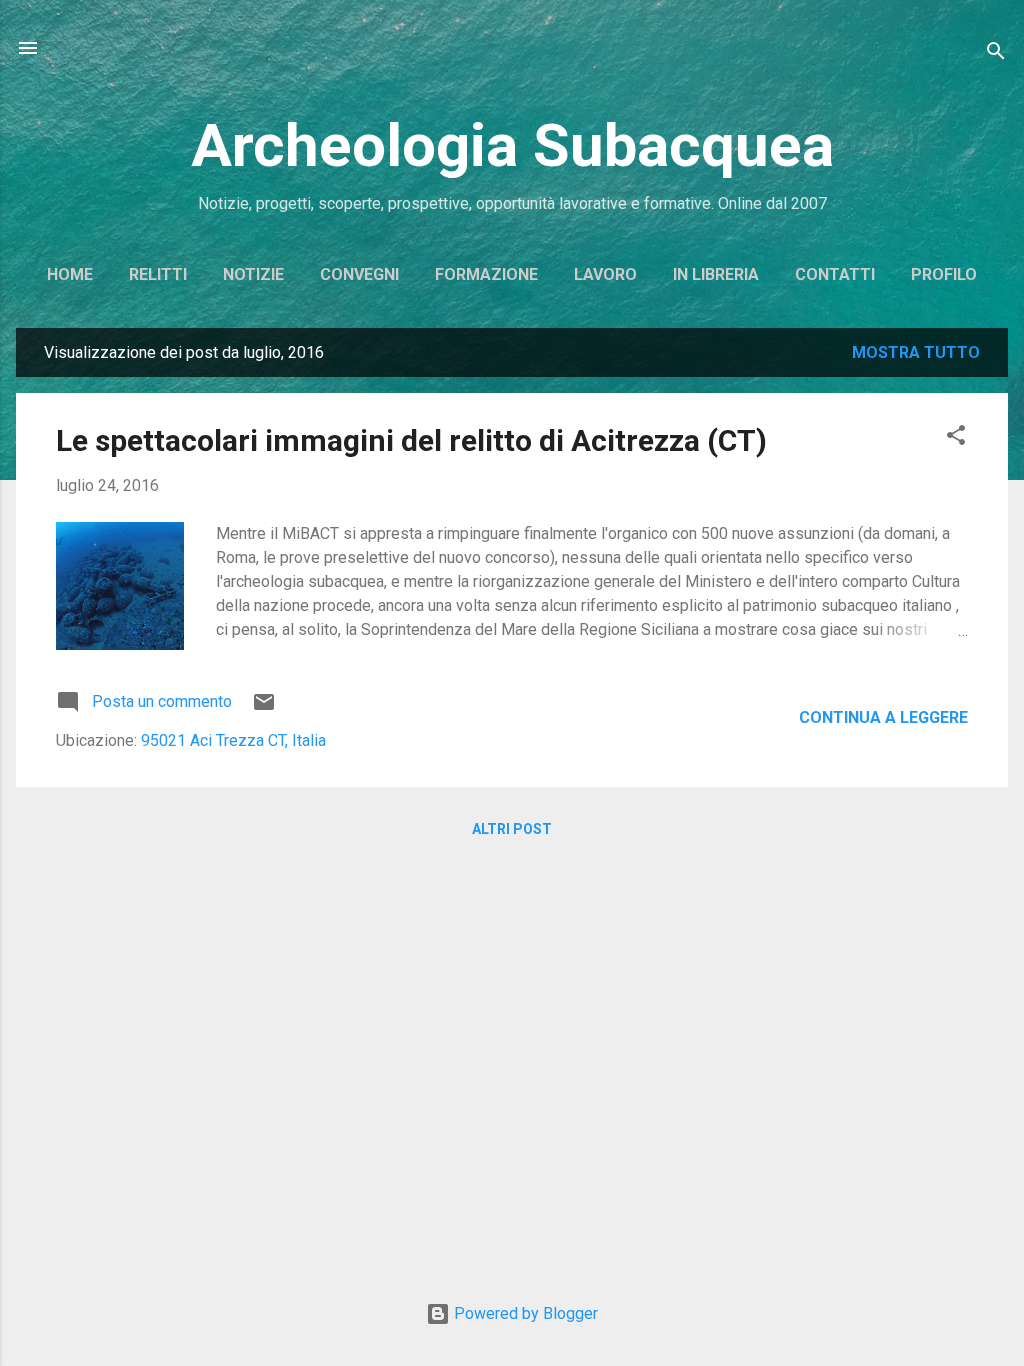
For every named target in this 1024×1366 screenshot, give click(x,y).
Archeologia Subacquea (512, 145)
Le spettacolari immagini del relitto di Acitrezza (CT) (411, 440)
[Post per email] (264, 708)
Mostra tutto (916, 352)
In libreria (716, 274)
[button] (956, 438)
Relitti (158, 274)
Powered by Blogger (524, 1313)
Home (70, 274)
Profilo (944, 274)
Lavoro (605, 274)
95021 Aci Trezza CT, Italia (233, 740)
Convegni (359, 274)
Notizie (253, 274)
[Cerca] (996, 54)
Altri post (512, 829)
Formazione (486, 274)
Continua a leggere (883, 717)
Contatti (835, 274)
